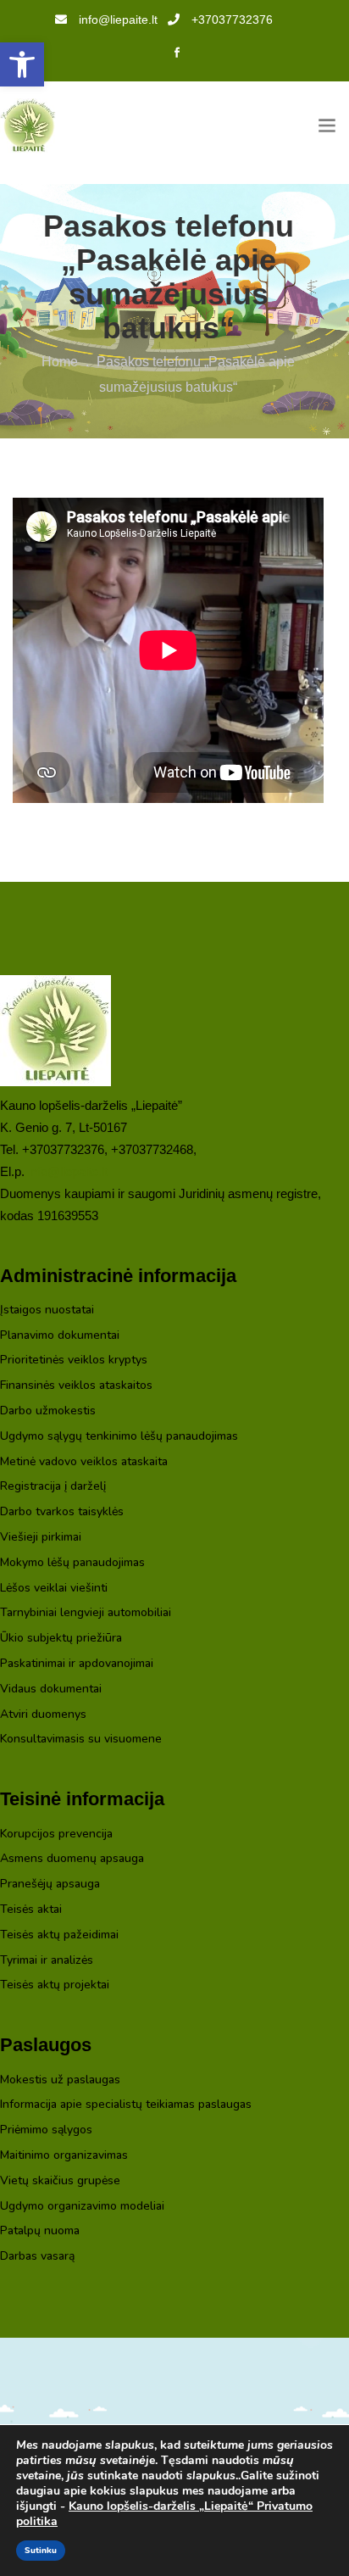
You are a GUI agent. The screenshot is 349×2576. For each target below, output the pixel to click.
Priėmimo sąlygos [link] (46, 2130)
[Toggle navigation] (327, 126)
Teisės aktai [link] (31, 1910)
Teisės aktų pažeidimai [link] (59, 1935)
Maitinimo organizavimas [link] (64, 2156)
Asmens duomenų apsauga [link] (72, 1859)
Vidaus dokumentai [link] (51, 1689)
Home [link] (60, 362)
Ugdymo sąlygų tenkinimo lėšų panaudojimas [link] (119, 1437)
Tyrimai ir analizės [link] (47, 1961)
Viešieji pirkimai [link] (41, 1538)
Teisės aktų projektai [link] (55, 1985)
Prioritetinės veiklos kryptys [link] (74, 1360)
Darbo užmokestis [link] (48, 1411)
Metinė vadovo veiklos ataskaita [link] (84, 1462)
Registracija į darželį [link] (53, 1487)
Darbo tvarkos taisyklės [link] (62, 1512)
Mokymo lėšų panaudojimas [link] (72, 1563)
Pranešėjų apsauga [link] (50, 1885)
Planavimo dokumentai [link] (60, 1336)
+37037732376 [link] (232, 20)
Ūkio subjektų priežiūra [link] (61, 1639)
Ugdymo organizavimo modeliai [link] (82, 2207)
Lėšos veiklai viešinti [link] (54, 1589)
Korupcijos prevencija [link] (56, 1834)
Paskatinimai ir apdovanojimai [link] (77, 1664)
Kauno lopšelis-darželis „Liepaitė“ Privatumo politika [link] (164, 2514)
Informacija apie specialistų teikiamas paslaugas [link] (126, 2105)
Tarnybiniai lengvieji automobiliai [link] (86, 1613)
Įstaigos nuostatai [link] (47, 1310)
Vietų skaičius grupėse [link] (60, 2181)
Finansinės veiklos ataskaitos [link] (76, 1386)
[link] (22, 64)
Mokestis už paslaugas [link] (60, 2080)
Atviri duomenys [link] (43, 1715)
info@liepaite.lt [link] (118, 20)
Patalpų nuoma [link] (40, 2231)
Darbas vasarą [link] (37, 2257)
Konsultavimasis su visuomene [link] (81, 1740)
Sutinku (41, 2551)
